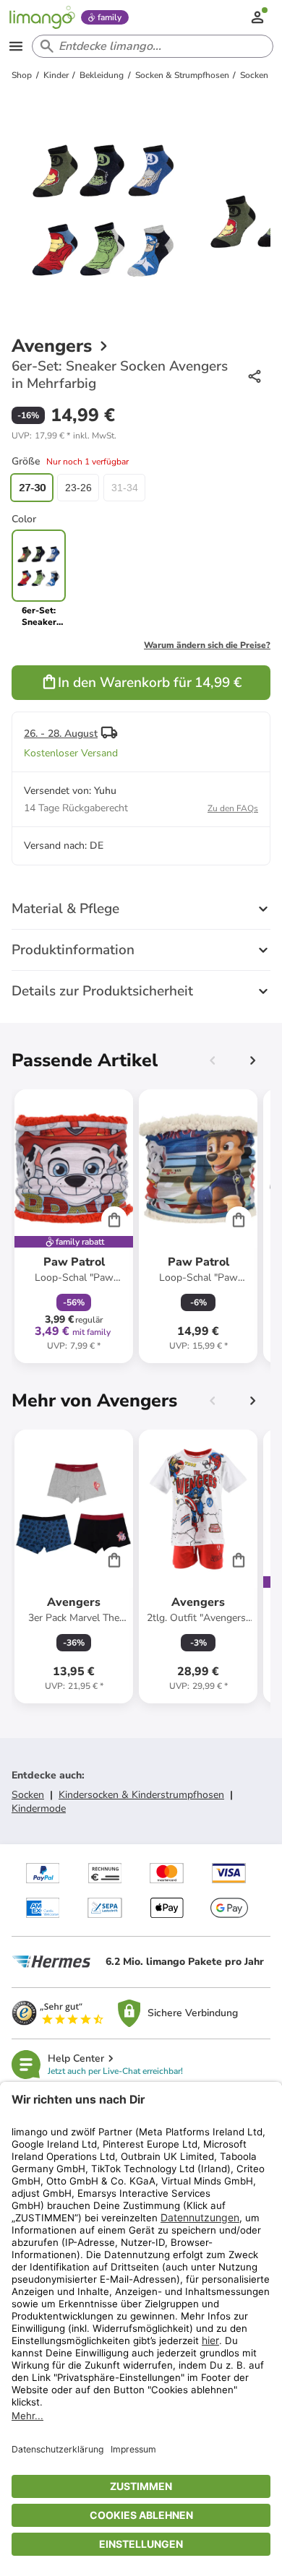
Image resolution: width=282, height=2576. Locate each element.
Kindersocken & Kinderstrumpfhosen (141, 1795)
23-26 (78, 488)
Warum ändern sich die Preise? (207, 645)
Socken (28, 1795)
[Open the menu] (16, 46)
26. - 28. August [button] (61, 734)
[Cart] (114, 1219)
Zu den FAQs (233, 808)
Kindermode (39, 1808)
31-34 (125, 488)
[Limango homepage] (42, 17)
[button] (64, 436)
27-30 (32, 488)
